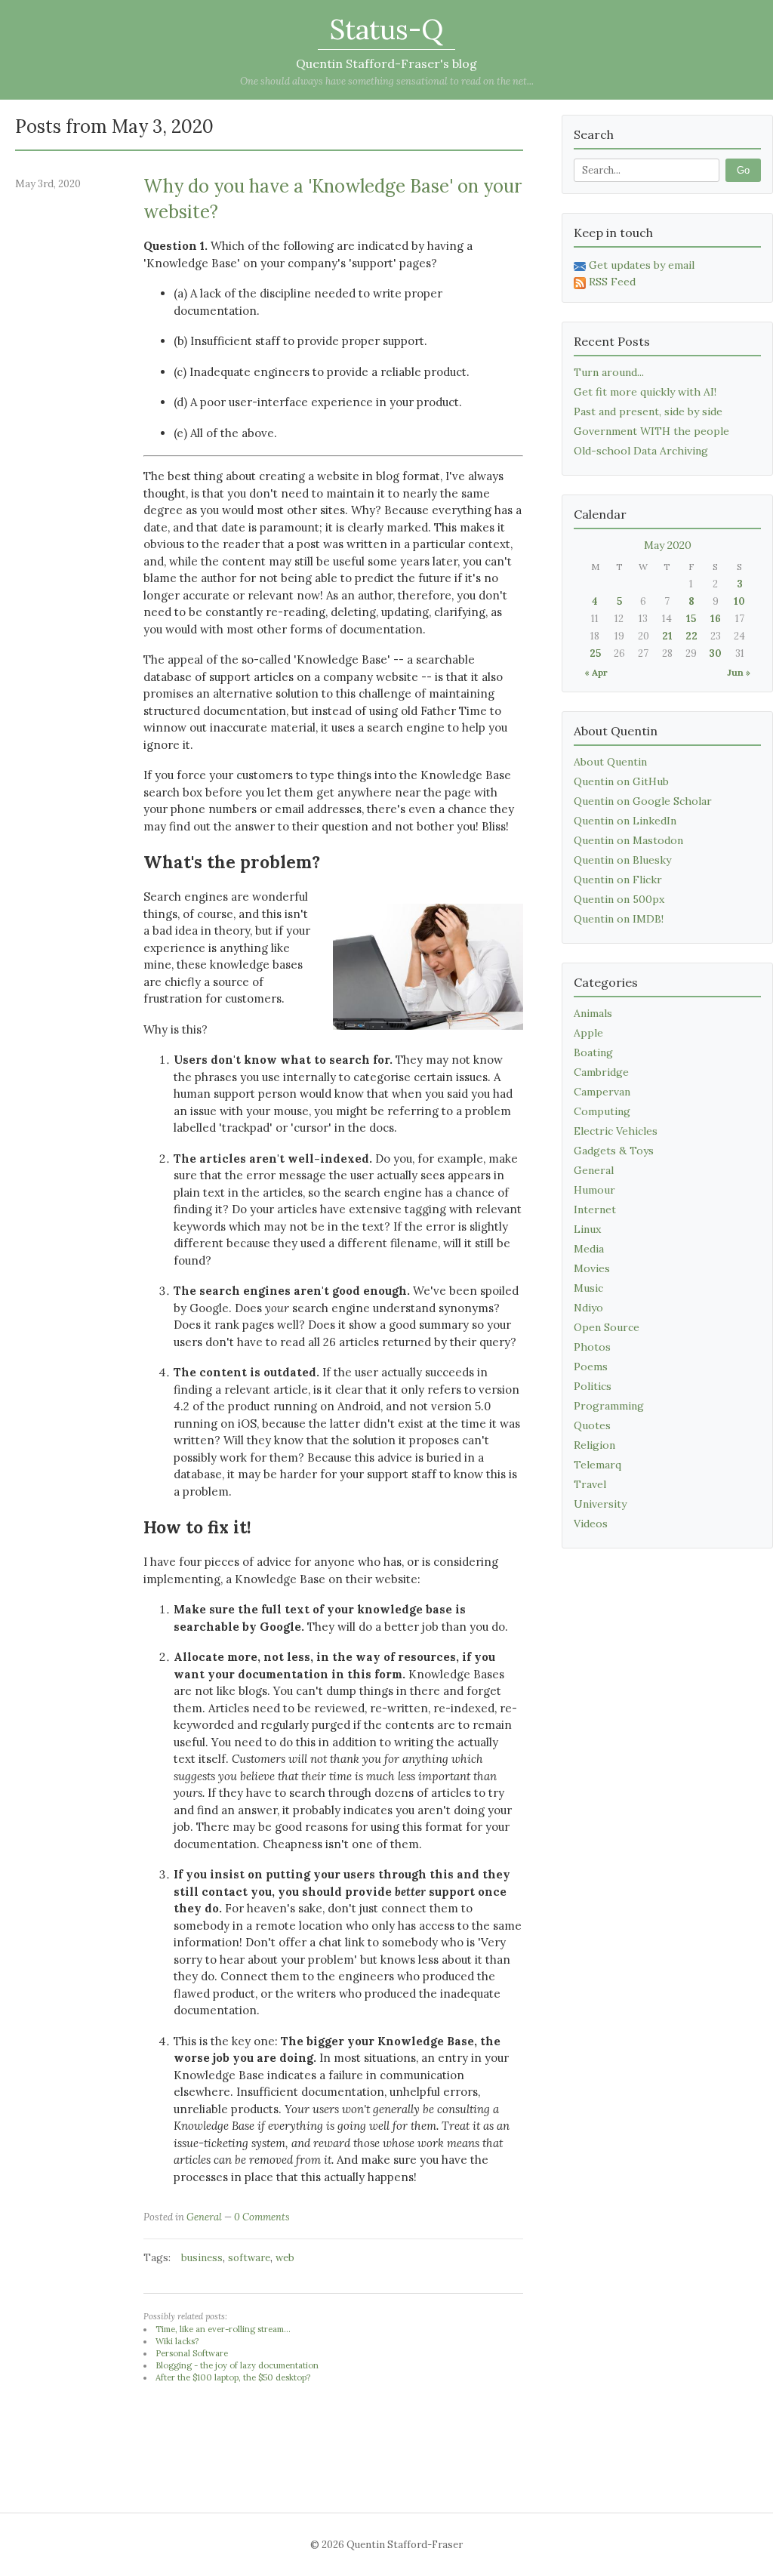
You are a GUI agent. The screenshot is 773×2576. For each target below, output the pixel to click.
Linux (587, 1229)
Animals (593, 1013)
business (202, 2258)
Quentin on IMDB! (619, 919)
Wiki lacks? (177, 2341)
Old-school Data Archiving (641, 451)
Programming (609, 1406)
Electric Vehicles (616, 1131)
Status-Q (386, 29)
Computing (602, 1111)
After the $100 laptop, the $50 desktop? (233, 2377)
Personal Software (192, 2353)
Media (589, 1249)
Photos (592, 1347)
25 (595, 653)
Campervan (602, 1092)
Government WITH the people (651, 431)
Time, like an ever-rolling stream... (223, 2329)
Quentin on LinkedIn (625, 821)
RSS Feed (612, 282)
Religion (594, 1445)
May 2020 (668, 545)
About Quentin (610, 762)
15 (691, 619)
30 (715, 653)
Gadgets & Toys (614, 1151)
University (600, 1504)
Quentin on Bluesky (622, 860)
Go (743, 170)
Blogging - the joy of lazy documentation (237, 2365)
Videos (591, 1524)
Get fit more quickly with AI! (645, 392)
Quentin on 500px (619, 899)
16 (716, 619)
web (285, 2258)
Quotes (592, 1425)
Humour (594, 1190)
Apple (588, 1033)
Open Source (607, 1327)
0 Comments (262, 2217)
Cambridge (601, 1072)
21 (667, 636)
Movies (592, 1268)
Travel (590, 1484)
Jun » (739, 672)
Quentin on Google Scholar (643, 801)
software (249, 2258)
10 (739, 601)
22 (691, 636)
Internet (595, 1209)
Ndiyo (588, 1308)
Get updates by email (642, 265)
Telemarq (597, 1465)
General (204, 2217)
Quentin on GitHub (621, 781)
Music (588, 1288)
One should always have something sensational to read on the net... (387, 81)
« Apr (596, 672)
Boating (593, 1052)
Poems (591, 1367)
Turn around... (609, 372)
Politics (593, 1386)
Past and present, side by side (648, 411)
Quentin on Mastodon (628, 840)
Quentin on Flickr (618, 880)
